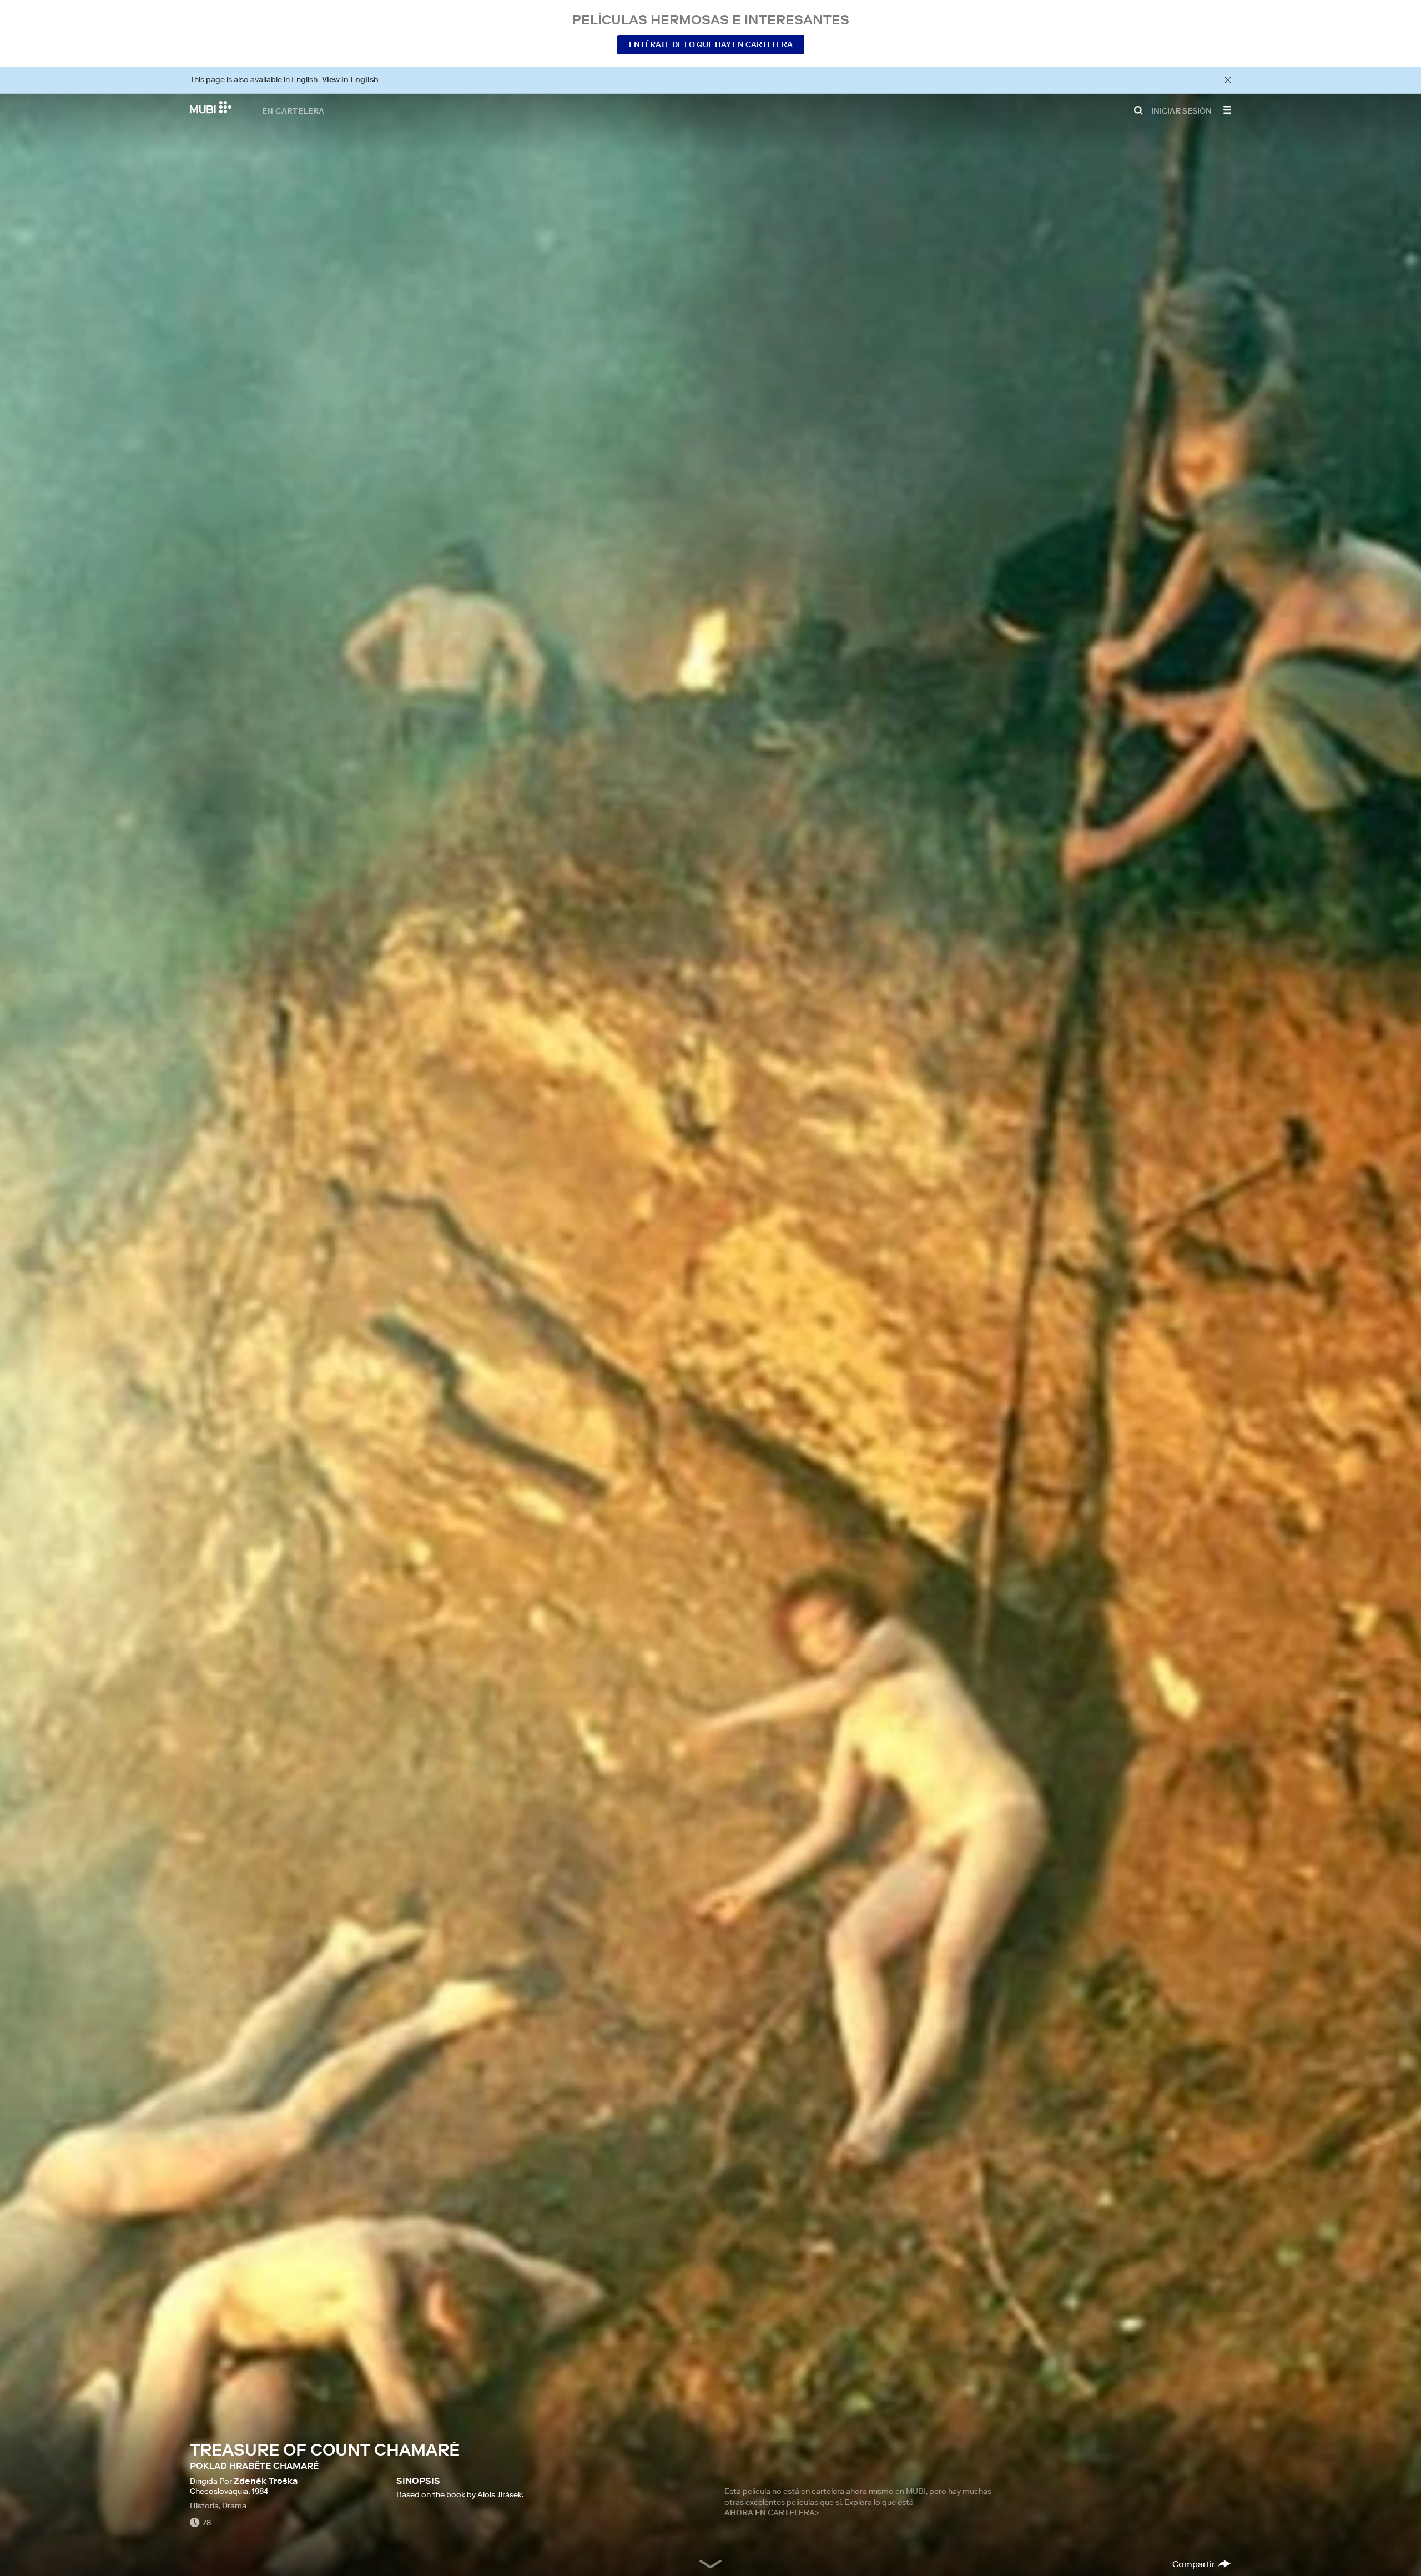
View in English (350, 79)
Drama (234, 2505)
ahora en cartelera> (772, 2513)
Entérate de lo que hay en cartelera (711, 44)
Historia (204, 2505)
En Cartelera (293, 110)
